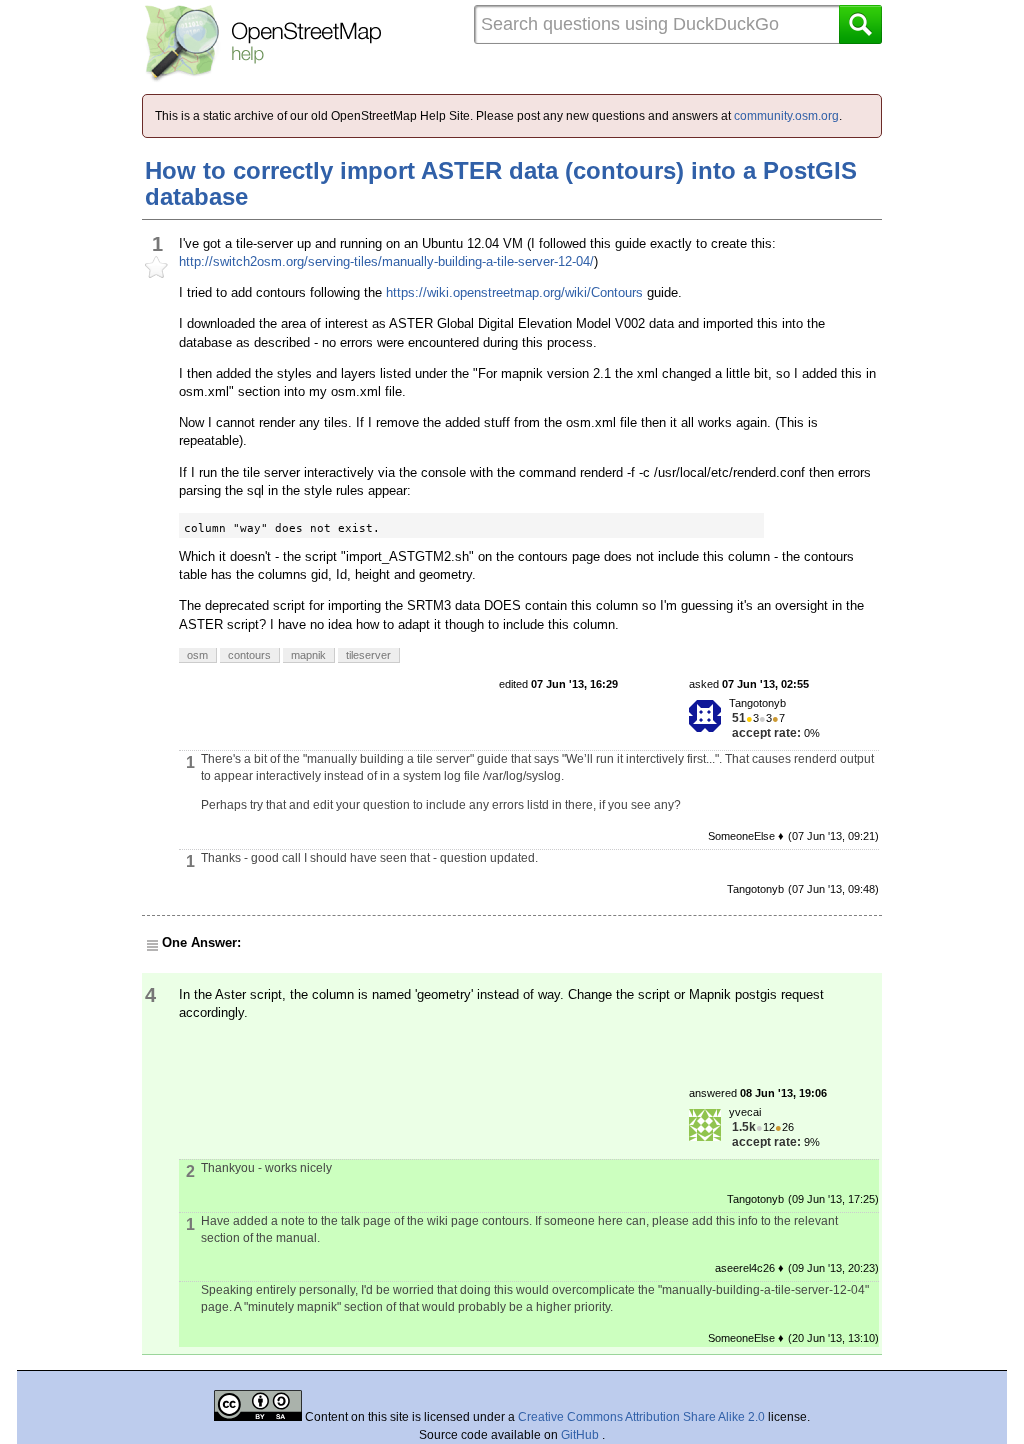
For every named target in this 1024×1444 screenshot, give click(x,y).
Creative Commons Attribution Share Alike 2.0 (641, 1417)
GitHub (581, 1435)
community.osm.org (786, 116)
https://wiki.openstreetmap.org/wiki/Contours (514, 292)
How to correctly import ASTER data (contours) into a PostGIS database (501, 183)
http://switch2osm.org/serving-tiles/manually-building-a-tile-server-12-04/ (386, 261)
